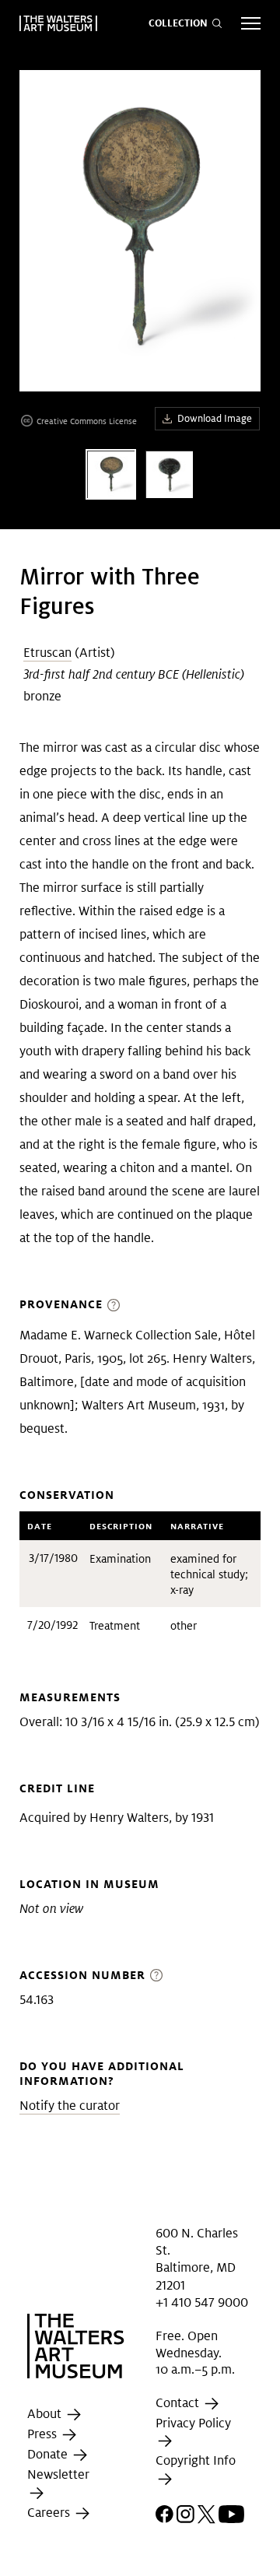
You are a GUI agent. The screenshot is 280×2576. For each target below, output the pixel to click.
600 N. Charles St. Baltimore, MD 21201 (197, 2258)
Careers (50, 2513)
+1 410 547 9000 (202, 2302)
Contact (179, 2403)
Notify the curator (70, 2106)
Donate (49, 2455)
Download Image (215, 418)
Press (44, 2435)
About (46, 2415)
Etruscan (47, 653)
